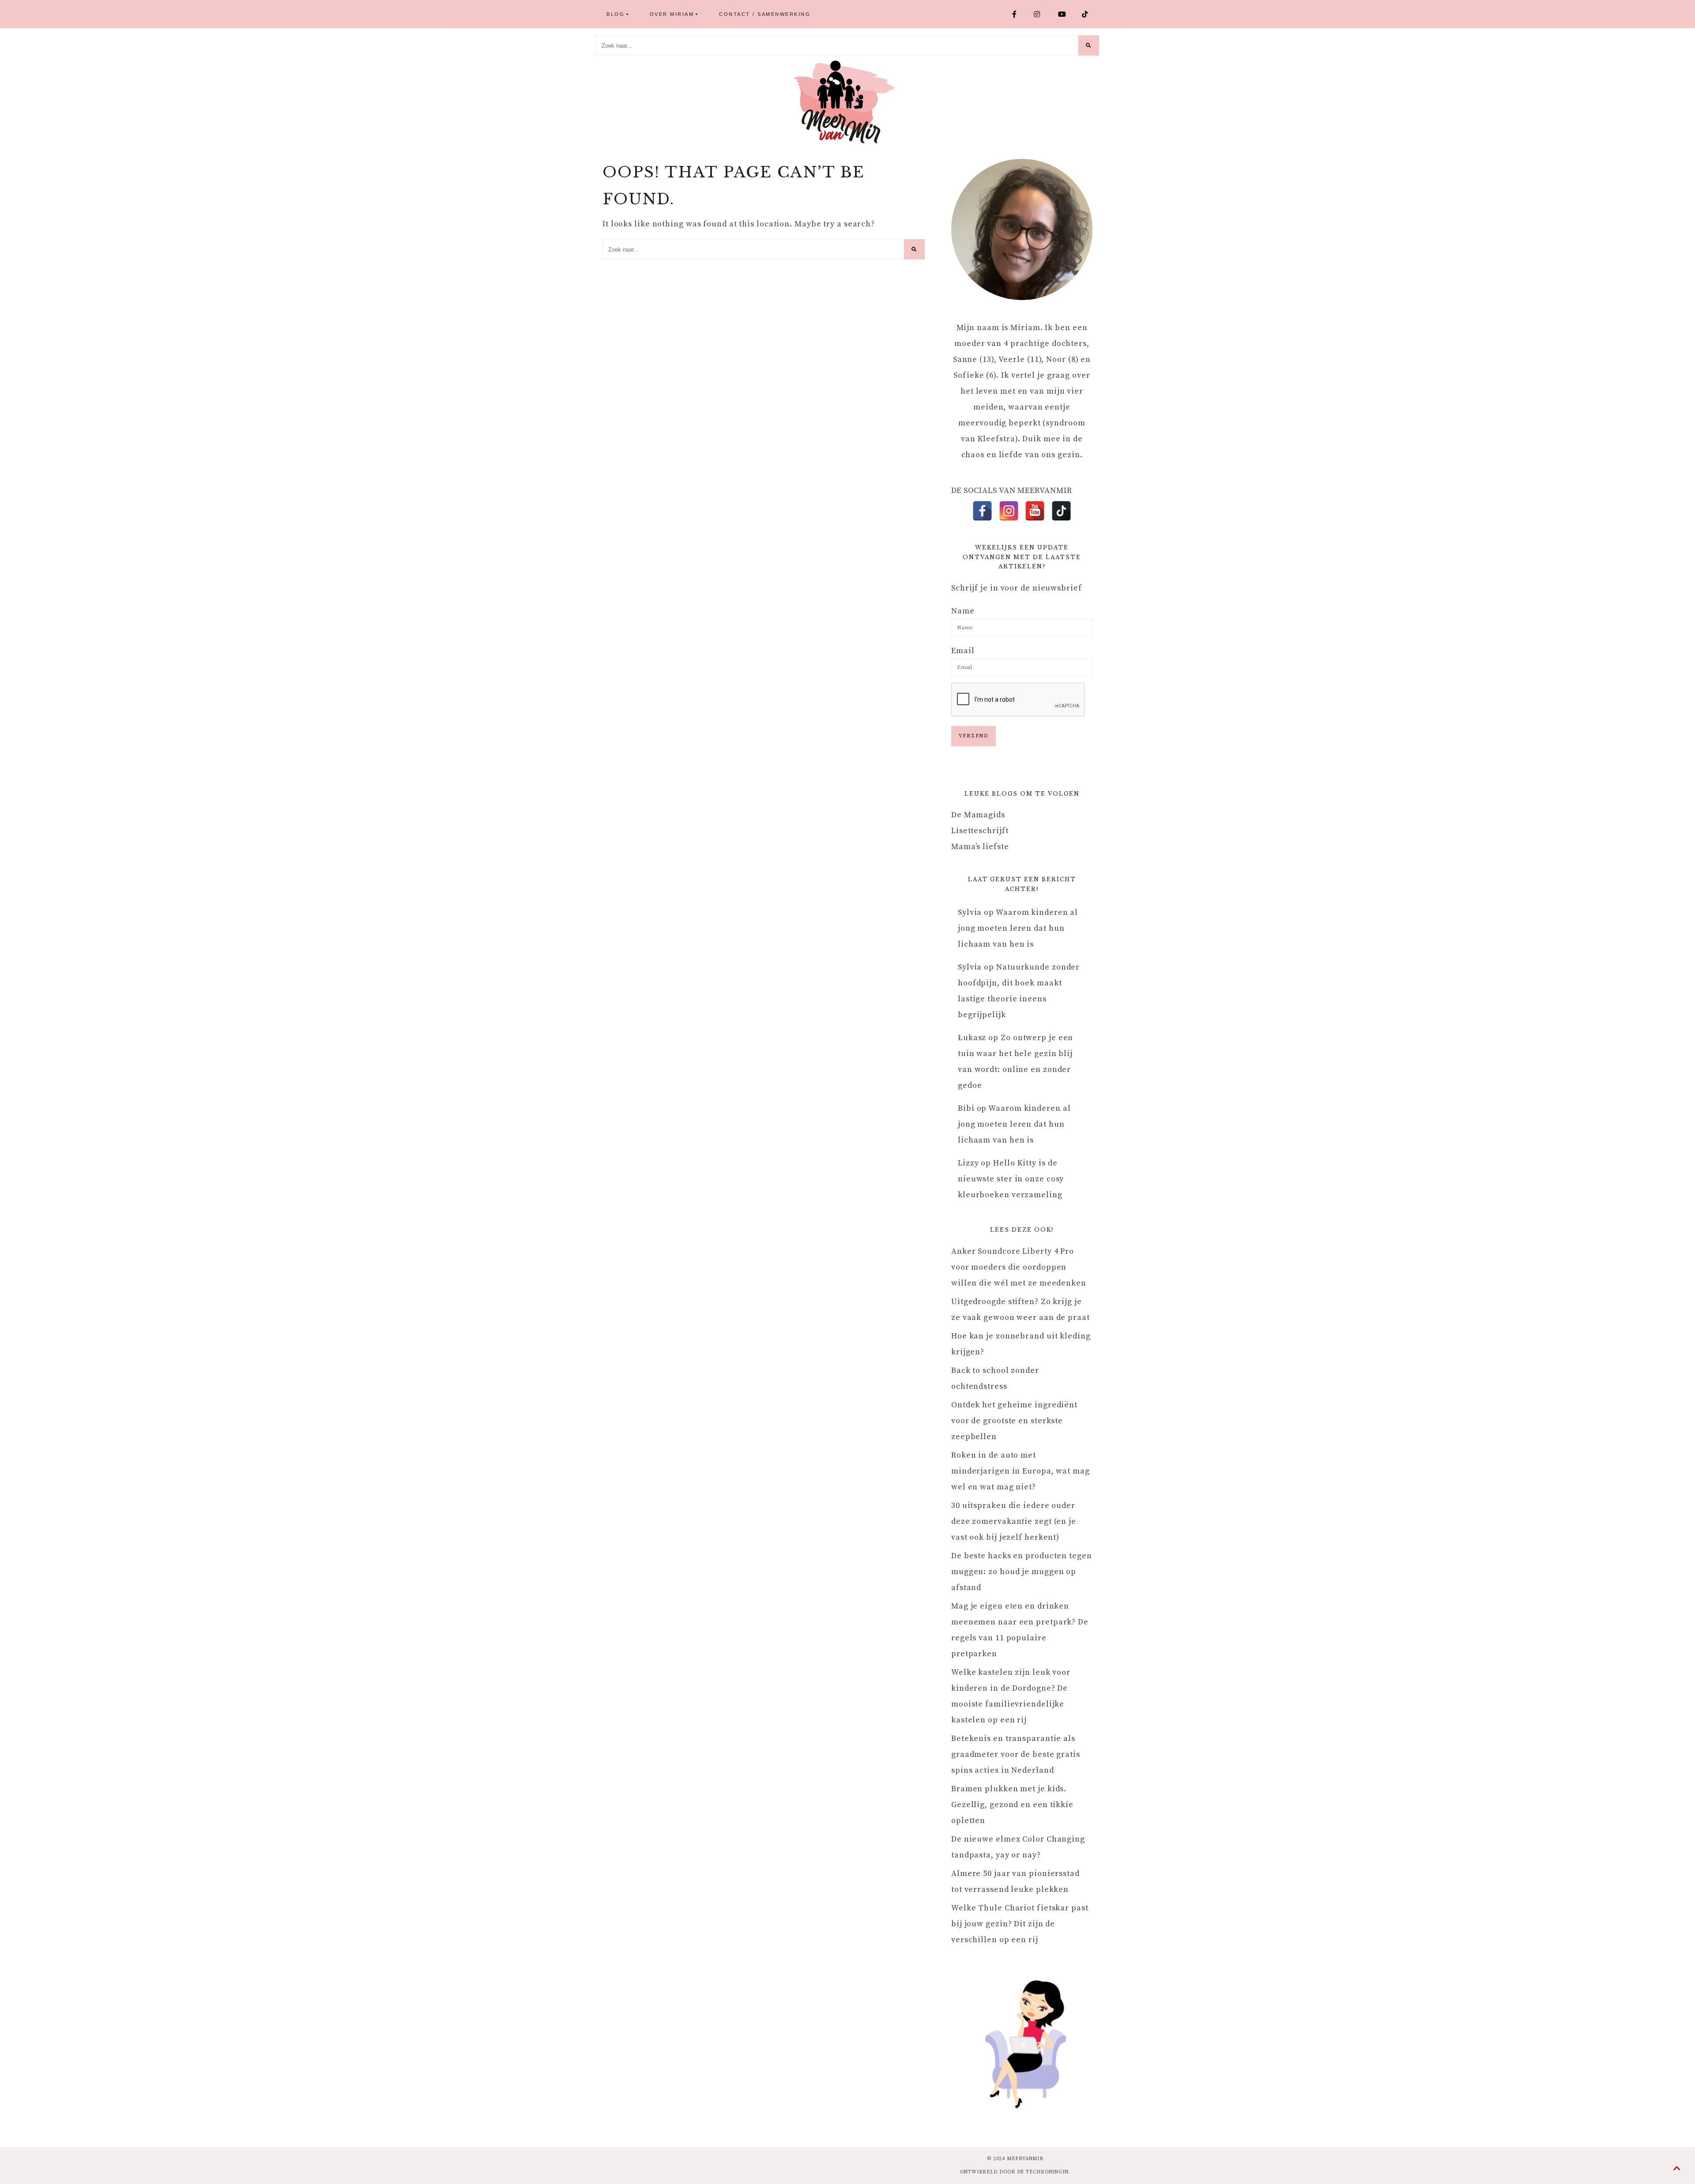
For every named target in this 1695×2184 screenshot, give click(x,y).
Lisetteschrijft (980, 831)
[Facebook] (982, 511)
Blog (616, 14)
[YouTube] (1035, 511)
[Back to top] (1677, 2169)
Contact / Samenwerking (765, 14)
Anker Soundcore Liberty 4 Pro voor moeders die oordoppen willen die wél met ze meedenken (1019, 1267)
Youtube (1066, 14)
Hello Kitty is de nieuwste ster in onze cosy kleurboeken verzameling (1011, 1179)
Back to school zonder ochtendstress (995, 1378)
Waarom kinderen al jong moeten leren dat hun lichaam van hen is (1018, 928)
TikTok (1089, 14)
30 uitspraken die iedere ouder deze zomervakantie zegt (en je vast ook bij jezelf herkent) (1014, 1521)
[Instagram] (1009, 511)
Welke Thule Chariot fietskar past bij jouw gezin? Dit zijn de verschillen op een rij (1020, 1924)
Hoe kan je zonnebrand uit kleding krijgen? (1021, 1344)
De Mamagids (978, 815)
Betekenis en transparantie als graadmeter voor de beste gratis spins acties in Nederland (1016, 1754)
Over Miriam (672, 14)
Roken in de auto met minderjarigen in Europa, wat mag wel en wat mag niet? (1021, 1471)
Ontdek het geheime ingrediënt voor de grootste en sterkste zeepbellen (1014, 1421)
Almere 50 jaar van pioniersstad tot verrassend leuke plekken (1015, 1881)
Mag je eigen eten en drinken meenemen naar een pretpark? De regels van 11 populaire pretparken (1020, 1630)
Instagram (1042, 14)
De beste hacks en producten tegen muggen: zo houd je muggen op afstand (1022, 1572)
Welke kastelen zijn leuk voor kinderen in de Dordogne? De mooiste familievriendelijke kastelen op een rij (1011, 1696)
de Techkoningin (1043, 2172)
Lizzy (968, 1163)
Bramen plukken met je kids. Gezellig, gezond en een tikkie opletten (1012, 1805)
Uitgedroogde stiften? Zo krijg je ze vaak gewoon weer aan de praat (1021, 1310)
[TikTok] (1061, 511)
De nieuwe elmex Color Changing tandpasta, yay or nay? (1018, 1847)
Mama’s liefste (980, 847)
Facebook (1019, 14)
